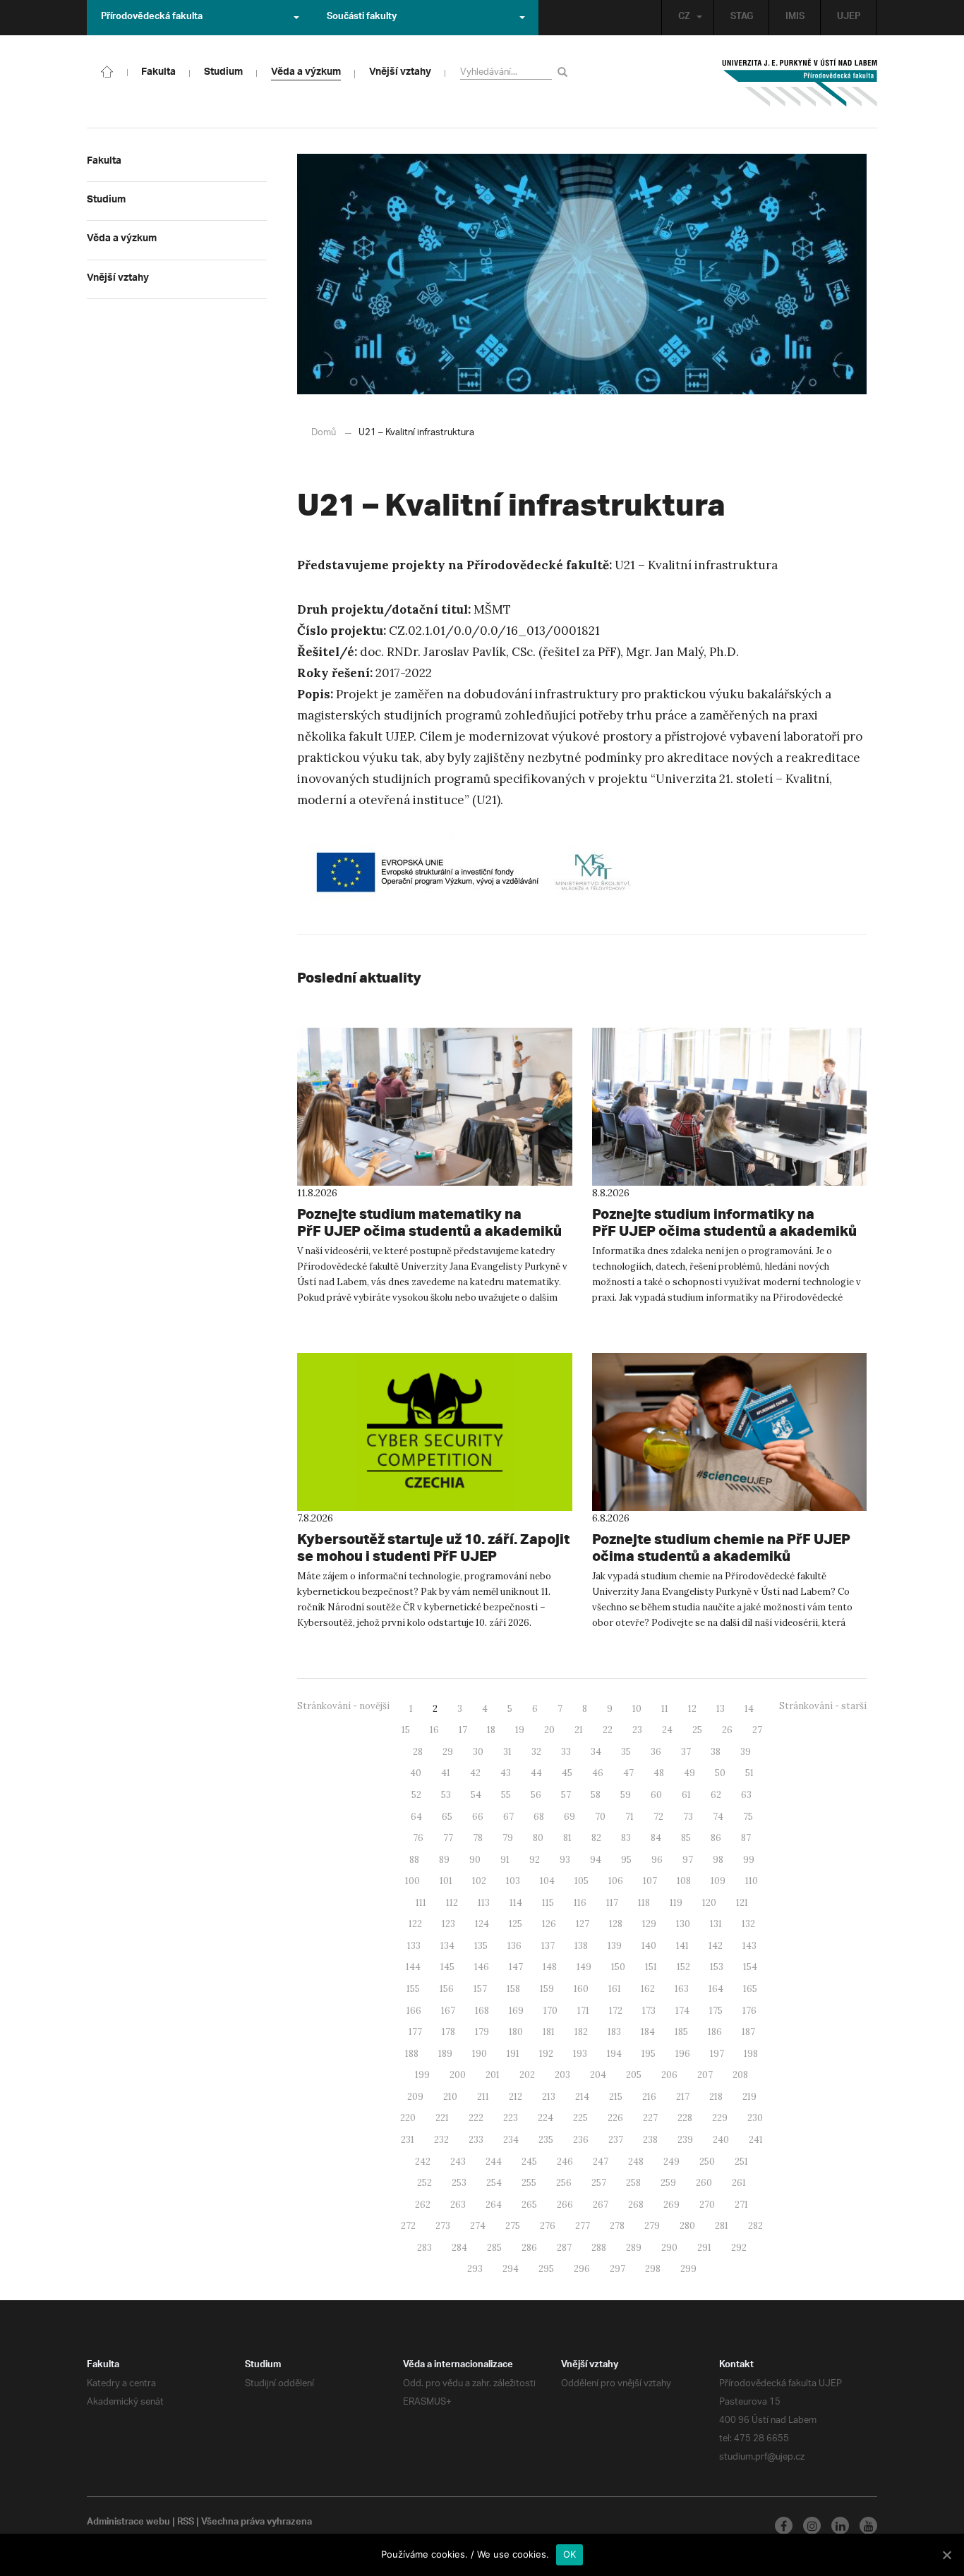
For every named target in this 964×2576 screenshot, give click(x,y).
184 (648, 2032)
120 (709, 1903)
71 (629, 1817)
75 (748, 1817)
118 (644, 1903)
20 (549, 1730)
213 (549, 2097)
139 (615, 1946)
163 (682, 1989)
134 (447, 1946)
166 (414, 2011)
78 (478, 1838)
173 (649, 2011)
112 (452, 1903)
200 (458, 2075)
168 (482, 2011)
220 (408, 2118)
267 (601, 2205)
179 (482, 2032)
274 (478, 2226)
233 (476, 2140)
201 (493, 2075)
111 (421, 1903)
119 (676, 1903)
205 (634, 2075)
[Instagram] (812, 2526)
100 (412, 1881)
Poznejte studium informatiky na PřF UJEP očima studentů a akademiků (724, 1222)
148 (550, 1967)
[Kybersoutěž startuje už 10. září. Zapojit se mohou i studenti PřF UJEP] (435, 1432)
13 (721, 1709)
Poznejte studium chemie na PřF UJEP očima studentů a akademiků (721, 1547)
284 (459, 2248)
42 (475, 1773)
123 (448, 1924)
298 (653, 2269)
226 (615, 2118)
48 (659, 1773)
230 (755, 2118)
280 (687, 2226)
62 (716, 1795)
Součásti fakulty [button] (362, 18)
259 (668, 2183)
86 (716, 1838)
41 (446, 1773)
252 (424, 2183)
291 (704, 2248)
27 (757, 1730)
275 (513, 2226)
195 (649, 2054)
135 (481, 1946)
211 (483, 2097)
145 (447, 1967)
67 (508, 1817)
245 (529, 2162)
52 (416, 1795)
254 (494, 2183)
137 (548, 1946)
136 (514, 1946)
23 (637, 1730)
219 (749, 2097)
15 (406, 1730)
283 (424, 2248)
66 (478, 1817)
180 (516, 2032)
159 (547, 1989)
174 (682, 2011)
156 (447, 1989)
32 (536, 1752)
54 (476, 1795)
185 (681, 2032)
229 (720, 2118)
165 (750, 1989)
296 (582, 2269)
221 (442, 2118)
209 (415, 2097)
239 (685, 2140)
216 (649, 2097)
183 (614, 2032)
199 (422, 2075)
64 (416, 1817)
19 (520, 1730)
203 (562, 2075)
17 (463, 1730)
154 (750, 1967)
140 (649, 1946)
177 (415, 2032)
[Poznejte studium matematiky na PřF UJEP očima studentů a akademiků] (435, 1107)
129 (649, 1924)
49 (689, 1773)
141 (682, 1946)
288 (599, 2248)
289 (634, 2248)
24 (667, 1730)
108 (684, 1881)
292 (739, 2248)
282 (755, 2226)
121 (742, 1903)
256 (564, 2183)
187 (748, 2032)
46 (598, 1773)
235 (546, 2140)
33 (566, 1752)
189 (445, 2054)
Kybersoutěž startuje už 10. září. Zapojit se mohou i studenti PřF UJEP (433, 1547)
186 (715, 2032)
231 (408, 2140)
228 (685, 2118)
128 (616, 1924)
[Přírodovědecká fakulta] (107, 71)
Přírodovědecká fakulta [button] (152, 18)
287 (564, 2248)
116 (580, 1903)
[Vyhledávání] (565, 72)
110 (752, 1881)
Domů (324, 433)
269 (671, 2205)
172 (616, 2011)
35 (626, 1752)
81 (567, 1838)
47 (628, 1773)
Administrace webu (128, 2523)
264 (494, 2205)
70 (600, 1817)
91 (505, 1860)
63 (746, 1795)
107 (650, 1881)
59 (626, 1795)
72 (658, 1817)
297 (617, 2269)
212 (516, 2097)
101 (446, 1881)
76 (418, 1838)
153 (717, 1967)
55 (506, 1795)
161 (615, 1989)
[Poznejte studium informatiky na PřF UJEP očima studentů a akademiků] (730, 1107)
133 (414, 1946)
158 (513, 1989)
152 (683, 1967)
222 (476, 2118)
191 (513, 2054)
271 (741, 2205)
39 (746, 1752)
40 (416, 1773)
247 (601, 2162)
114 (516, 1903)
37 (686, 1752)
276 (548, 2226)
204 (598, 2075)
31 (507, 1752)
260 (704, 2183)
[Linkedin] (840, 2526)
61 (686, 1795)
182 (581, 2032)
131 (716, 1924)
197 (717, 2054)
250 (707, 2162)
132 (748, 1924)
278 (617, 2226)
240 (721, 2140)
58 (596, 1795)
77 (448, 1838)
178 (448, 2032)
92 (535, 1860)
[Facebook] (784, 2526)
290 (669, 2248)
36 (656, 1752)
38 (716, 1752)
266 (565, 2205)
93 (565, 1860)
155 (413, 1989)
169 (516, 2011)
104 (547, 1881)
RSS (186, 2523)
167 (448, 2011)
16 (434, 1730)
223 (511, 2118)
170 (550, 2011)
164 (716, 1989)
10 (637, 1709)
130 (683, 1924)
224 (546, 2118)
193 (580, 2054)
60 (656, 1795)
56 (536, 1795)
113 (484, 1903)
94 (596, 1860)
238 (650, 2140)
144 (413, 1967)
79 (508, 1838)
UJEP (849, 18)
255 (529, 2183)
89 (444, 1860)
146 (482, 1967)
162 (648, 1989)
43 (506, 1773)
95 (626, 1860)
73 (688, 1817)
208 (740, 2075)
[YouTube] (868, 2526)
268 (636, 2205)
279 (652, 2226)
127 (583, 1924)
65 (447, 1817)
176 (749, 2011)
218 (716, 2097)
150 (618, 1967)
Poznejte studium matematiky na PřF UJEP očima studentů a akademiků (429, 1222)
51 (749, 1773)
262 (423, 2205)
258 (633, 2183)
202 (527, 2075)
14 (749, 1709)
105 (582, 1881)
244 (494, 2162)
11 (665, 1709)
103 (513, 1881)
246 (565, 2162)
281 (722, 2226)
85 (686, 1838)
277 (583, 2226)
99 (749, 1860)
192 (546, 2054)
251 (741, 2162)
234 (511, 2140)
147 (516, 1967)
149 (584, 1967)
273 (443, 2226)
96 (657, 1860)
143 (749, 1946)
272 (408, 2226)
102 (479, 1881)
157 (480, 1989)
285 (494, 2248)
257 (599, 2183)
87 (746, 1838)
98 (718, 1860)
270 (707, 2205)
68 (539, 1817)
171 (583, 2011)
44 (536, 1773)
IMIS (795, 18)
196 (683, 2054)
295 (546, 2269)
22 (608, 1730)
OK (570, 2554)
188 (412, 2054)
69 (570, 1817)
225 (580, 2118)
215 (616, 2097)
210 (450, 2097)
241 (756, 2140)
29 (448, 1752)
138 (581, 1946)
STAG (742, 18)
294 (511, 2269)
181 (549, 2032)
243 (458, 2162)
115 (548, 1903)
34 (596, 1752)
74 (718, 1817)
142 (716, 1946)
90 (475, 1860)
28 (418, 1752)
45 (567, 1773)
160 (581, 1989)
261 (739, 2183)
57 (566, 1795)
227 (650, 2118)
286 (529, 2248)
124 (482, 1924)
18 (491, 1730)
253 (459, 2183)
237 (616, 2140)
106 (616, 1881)
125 (516, 1924)
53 (446, 1795)
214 (582, 2097)
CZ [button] (684, 18)
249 (671, 2162)
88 (414, 1860)
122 (415, 1924)
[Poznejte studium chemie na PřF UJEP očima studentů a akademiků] (730, 1432)
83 (626, 1838)
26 (727, 1730)
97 (688, 1860)
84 (656, 1838)
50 (720, 1773)
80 (538, 1838)
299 (688, 2269)
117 (612, 1903)
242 (423, 2162)
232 (441, 2140)
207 (705, 2075)
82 (596, 1838)
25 (697, 1730)
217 (683, 2097)
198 (751, 2054)
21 (579, 1730)
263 (458, 2205)
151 (651, 1967)
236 (581, 2140)
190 (480, 2054)
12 (692, 1709)
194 (614, 2054)
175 (716, 2011)
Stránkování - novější (343, 1706)
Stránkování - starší (823, 1706)
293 (475, 2269)
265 (529, 2205)
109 (718, 1881)
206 (669, 2075)
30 (478, 1752)
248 (636, 2162)
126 (549, 1924)
